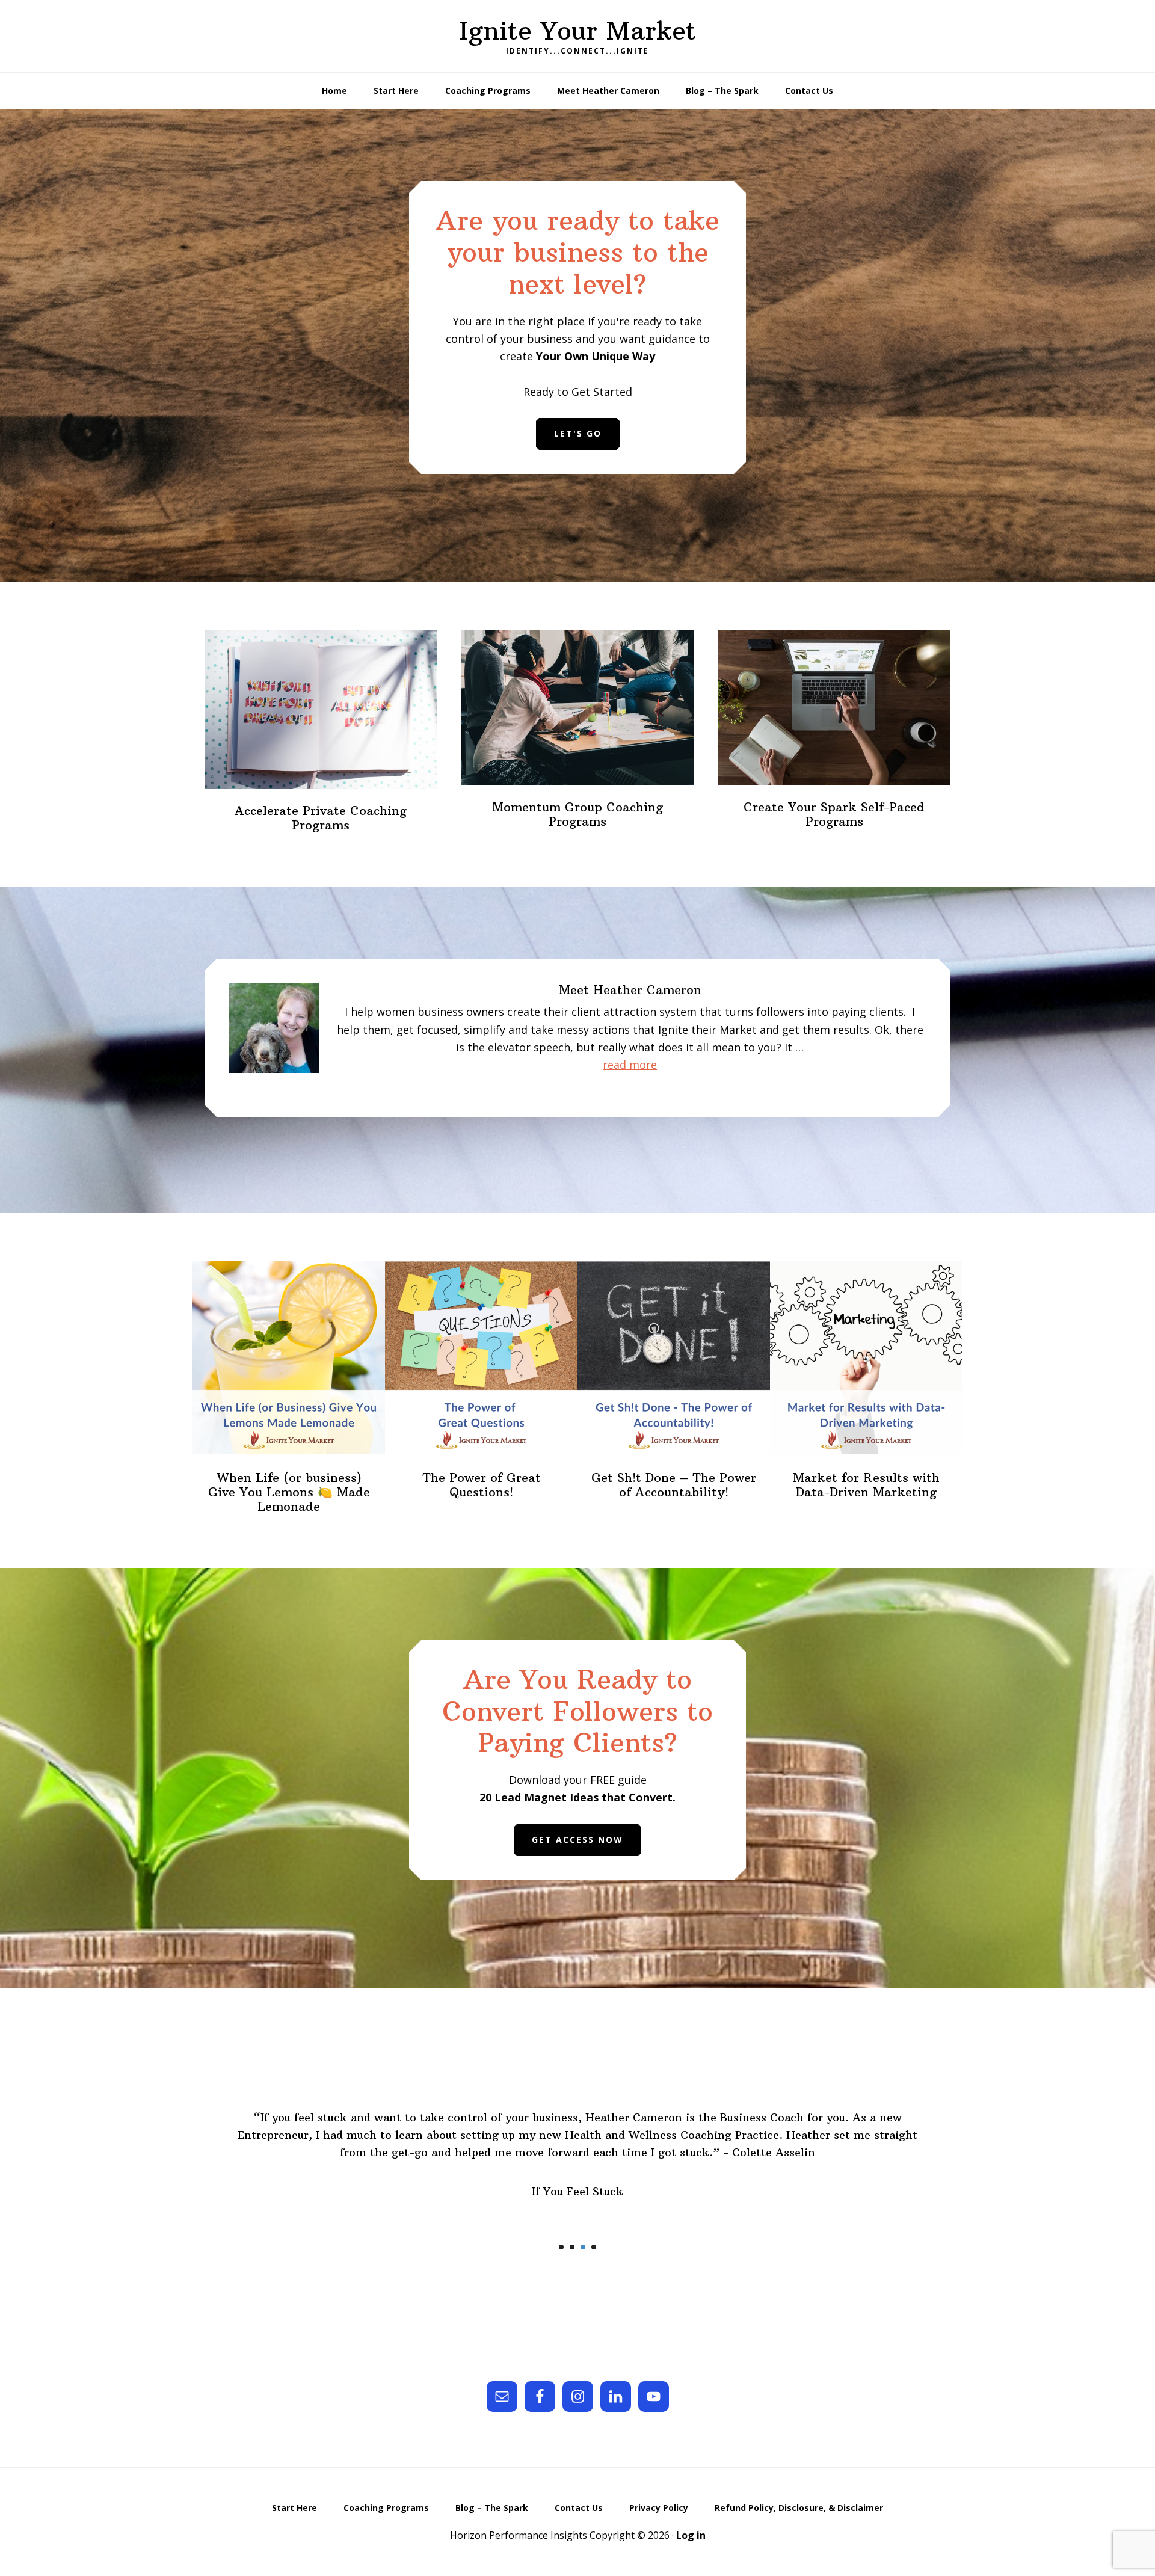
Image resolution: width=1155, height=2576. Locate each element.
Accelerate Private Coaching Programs (321, 818)
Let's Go (578, 433)
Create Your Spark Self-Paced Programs (834, 814)
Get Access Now (577, 1840)
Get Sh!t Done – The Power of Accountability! (674, 1485)
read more (653, 1065)
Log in (691, 2535)
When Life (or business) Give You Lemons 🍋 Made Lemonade (289, 1492)
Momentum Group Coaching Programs (577, 814)
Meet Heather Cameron (630, 990)
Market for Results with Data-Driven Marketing (866, 1485)
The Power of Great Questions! (482, 1485)
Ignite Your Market (577, 31)
